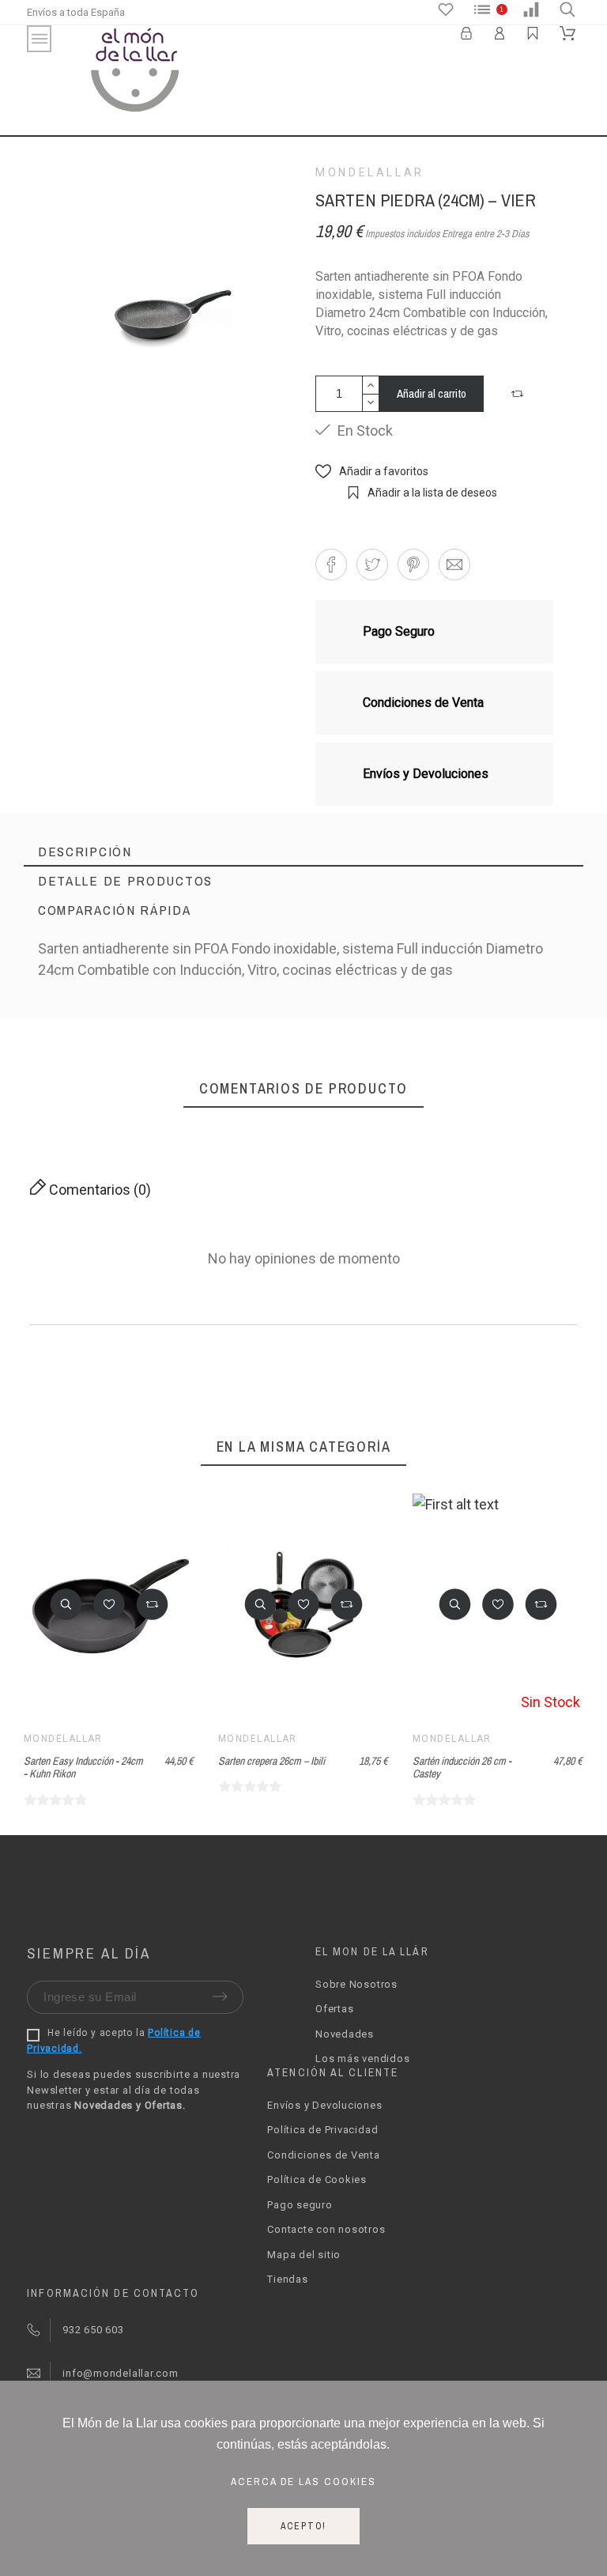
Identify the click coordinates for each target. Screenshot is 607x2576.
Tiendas (287, 2279)
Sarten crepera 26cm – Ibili (271, 1761)
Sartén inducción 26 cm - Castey (462, 1768)
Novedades (345, 2034)
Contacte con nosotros (326, 2229)
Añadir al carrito (432, 393)
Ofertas (334, 2009)
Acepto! (304, 2526)
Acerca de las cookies (304, 2481)
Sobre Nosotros (356, 1984)
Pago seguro (300, 2205)
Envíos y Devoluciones (324, 2105)
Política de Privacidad (322, 2130)
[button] (519, 394)
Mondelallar (370, 172)
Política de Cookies (317, 2179)
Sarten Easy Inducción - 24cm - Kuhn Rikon (83, 1768)
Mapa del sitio (304, 2255)
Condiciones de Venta (324, 2155)
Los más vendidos (362, 2059)
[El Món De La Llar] (135, 72)
